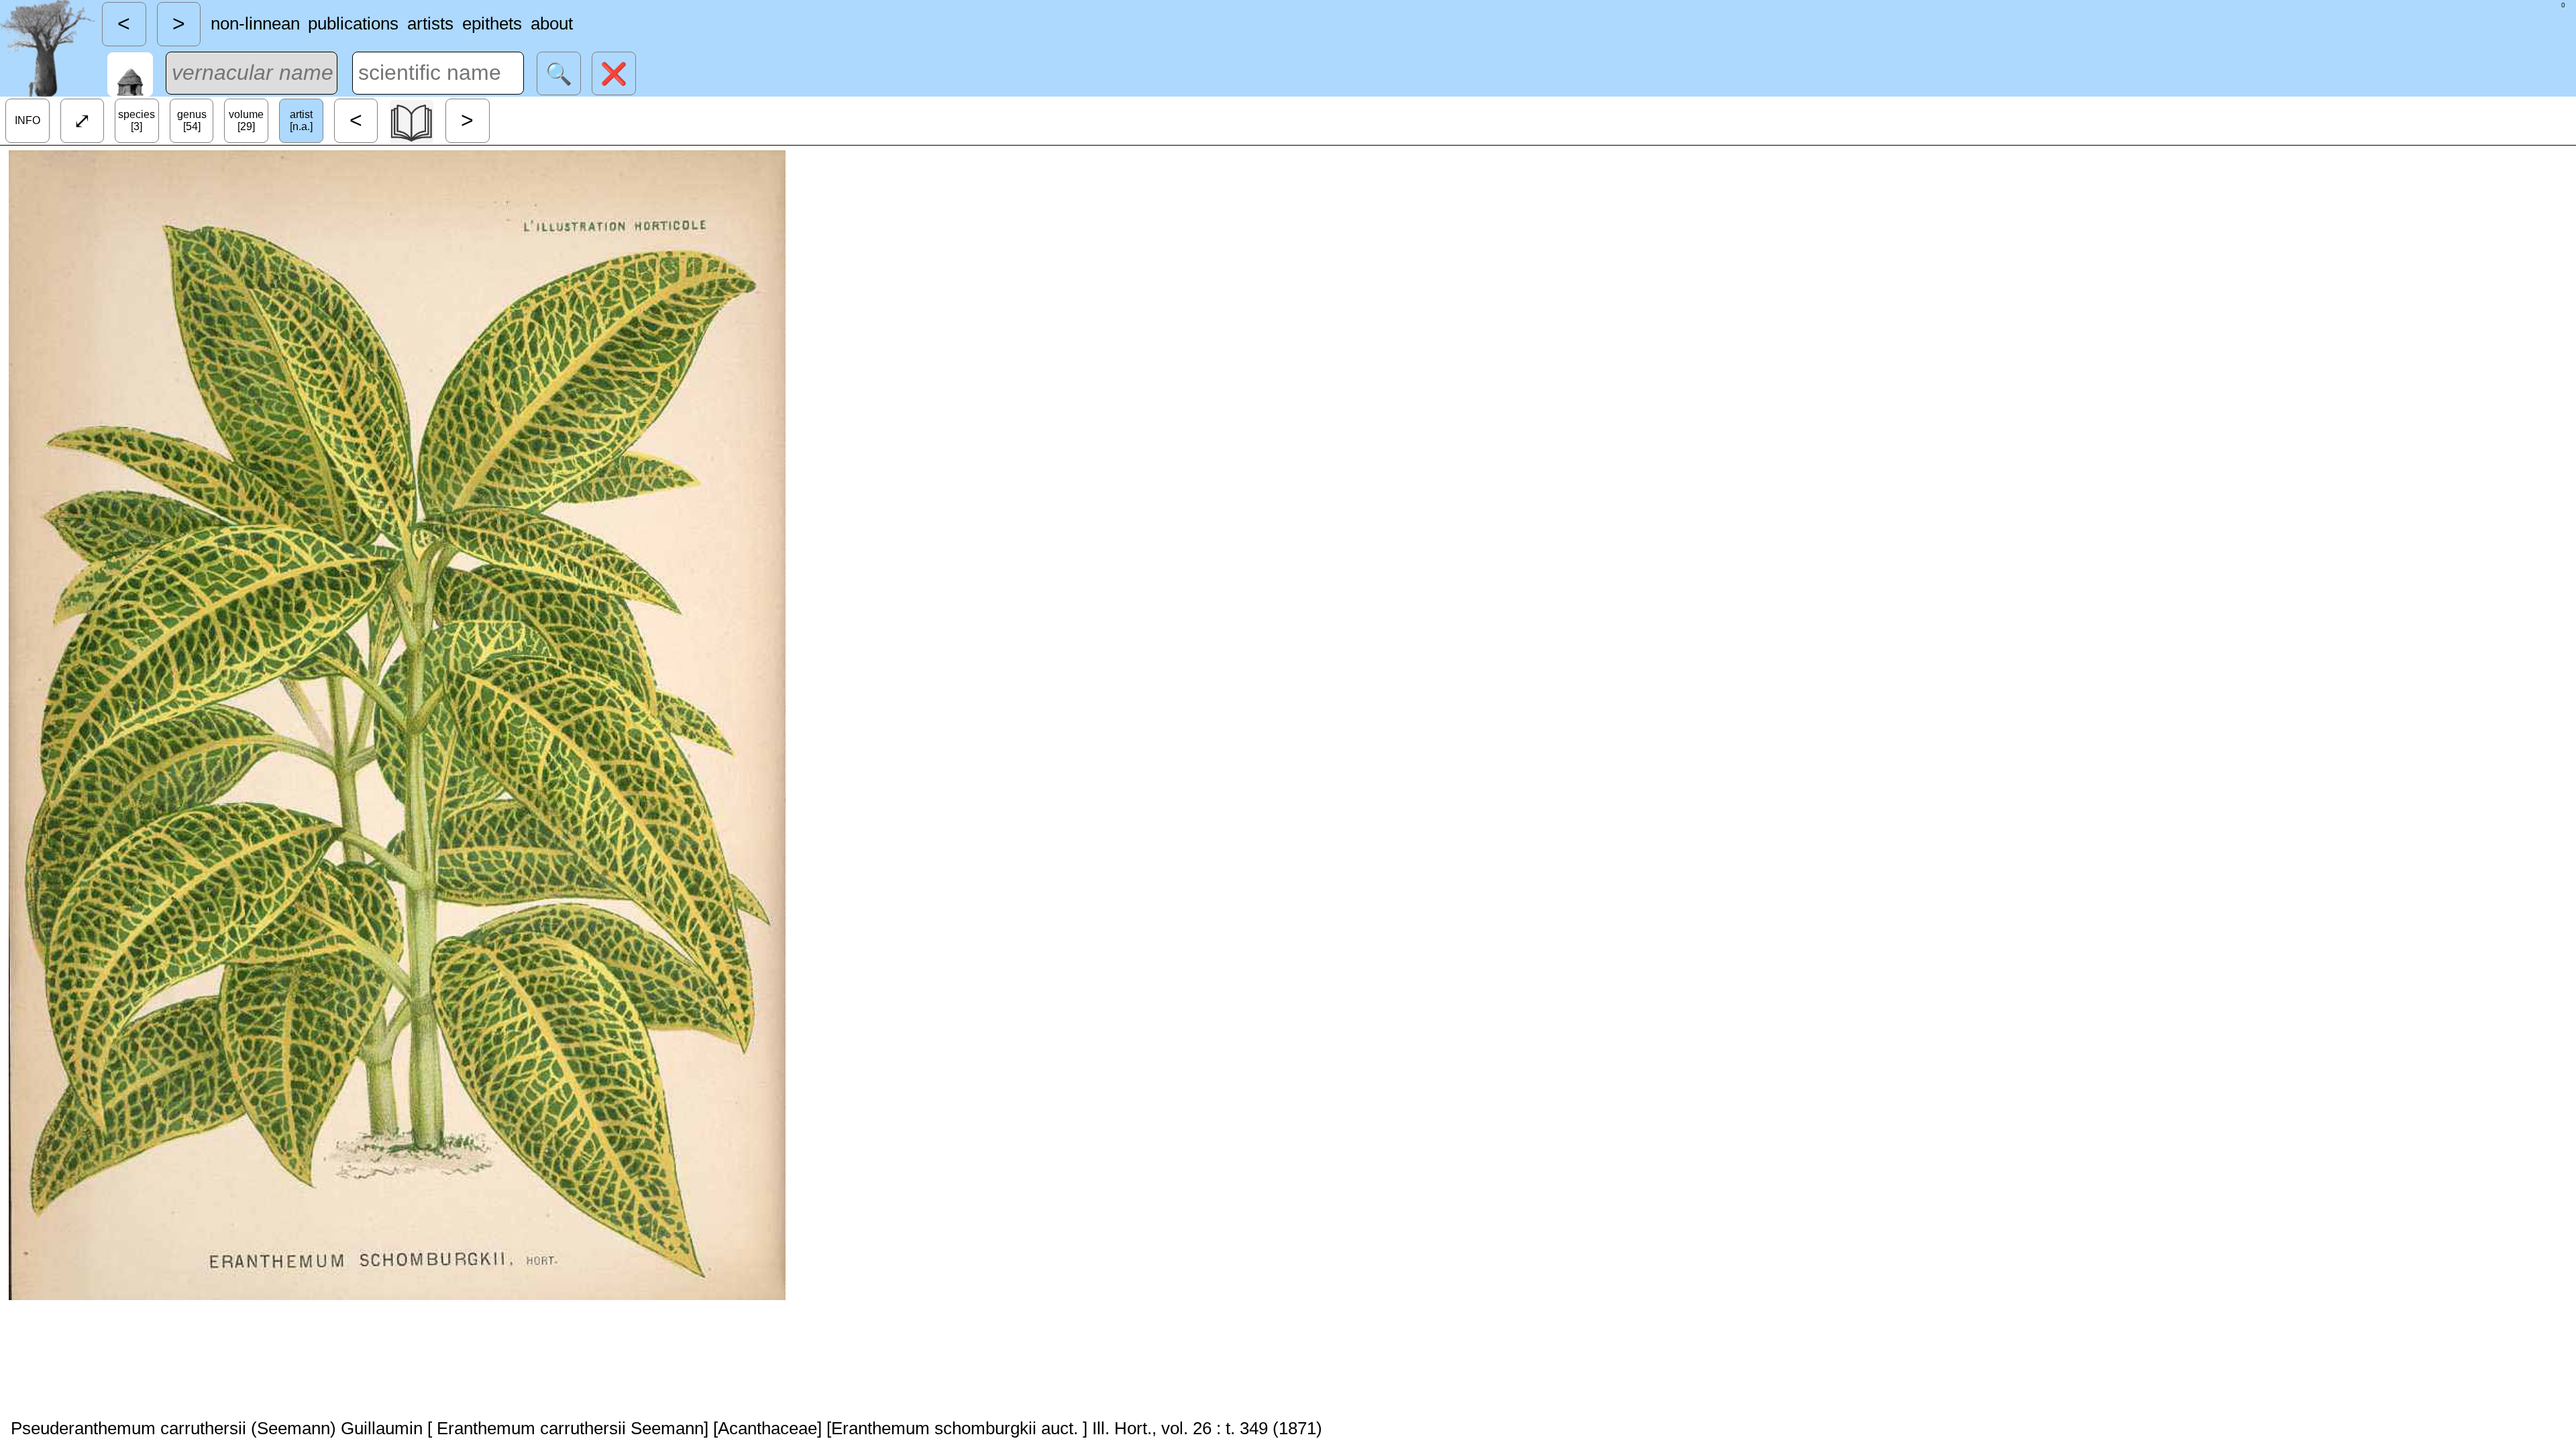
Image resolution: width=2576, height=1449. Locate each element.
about (552, 23)
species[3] (137, 120)
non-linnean (255, 23)
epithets (492, 23)
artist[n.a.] (301, 120)
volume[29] (246, 120)
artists (430, 23)
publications (353, 23)
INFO (28, 120)
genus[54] (192, 120)
